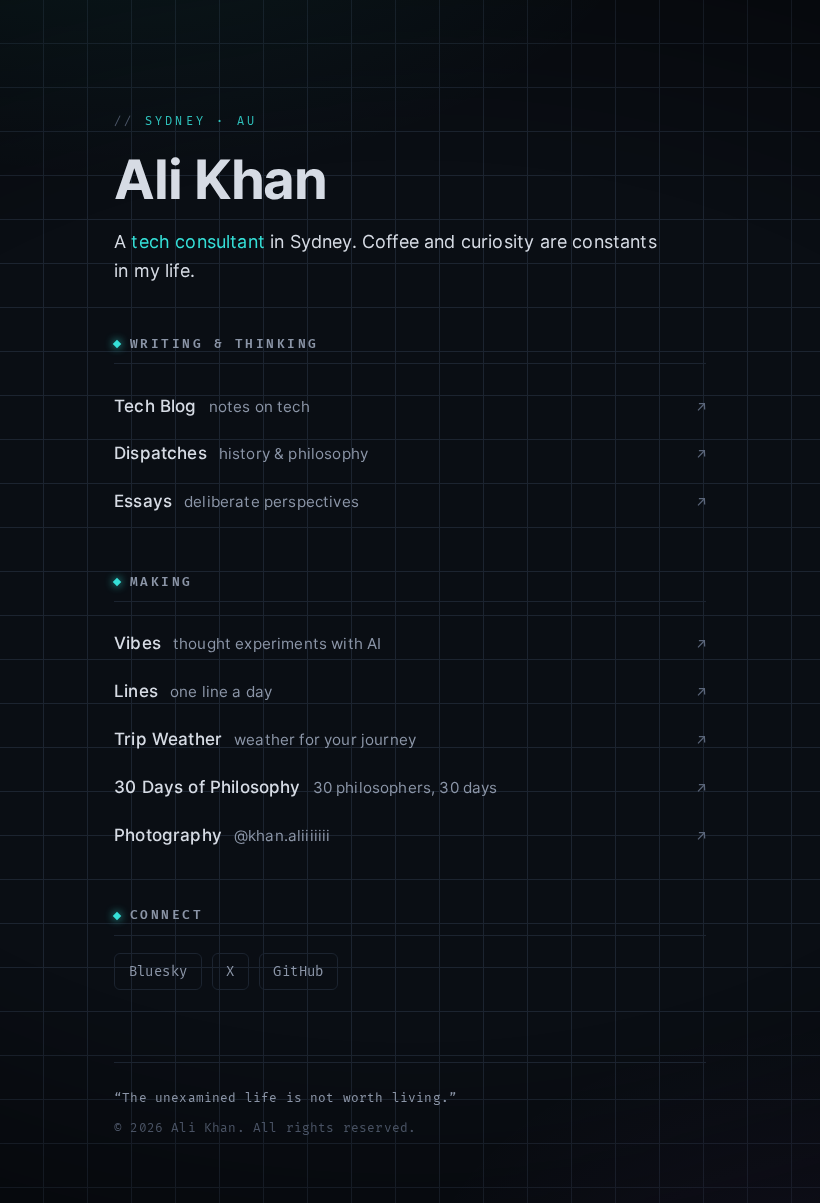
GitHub (298, 971)
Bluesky (158, 971)
